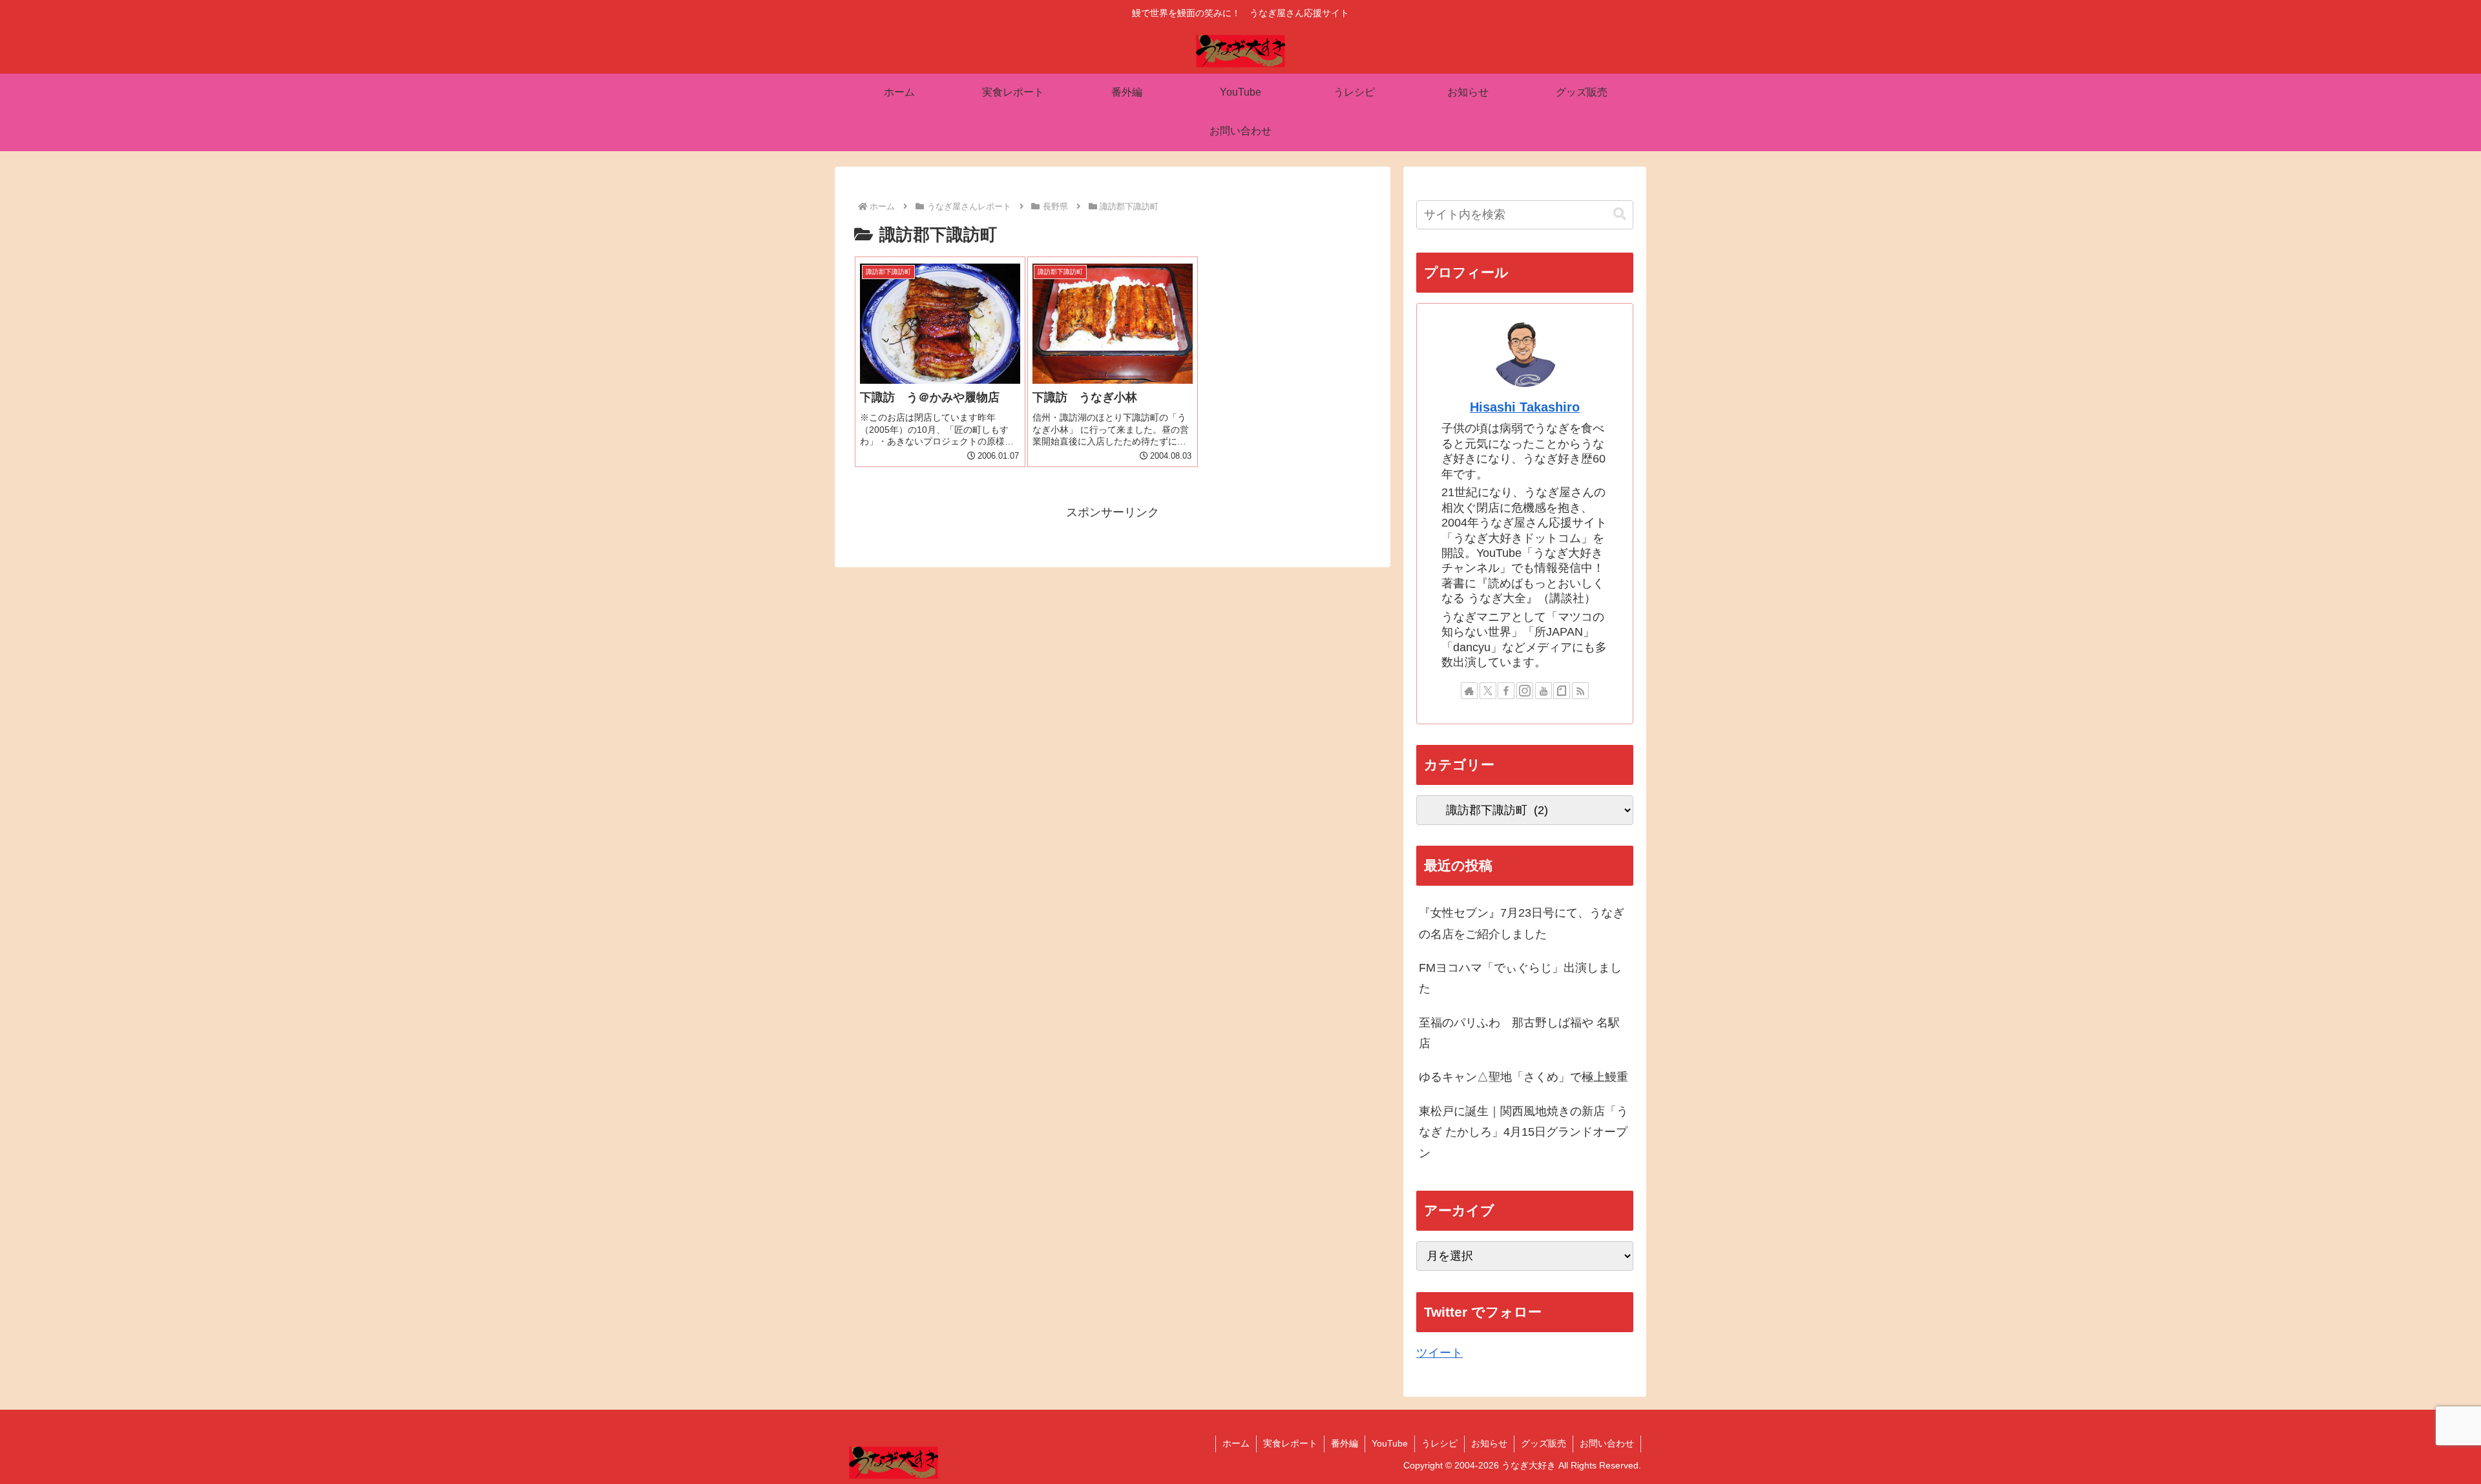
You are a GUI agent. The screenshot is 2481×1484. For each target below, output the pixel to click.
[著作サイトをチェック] (1469, 691)
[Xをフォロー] (1488, 691)
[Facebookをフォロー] (1506, 691)
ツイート (1439, 1353)
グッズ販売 (1544, 1443)
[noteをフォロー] (1562, 691)
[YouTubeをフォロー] (1544, 691)
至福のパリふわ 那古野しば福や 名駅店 (1519, 1033)
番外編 (1345, 1443)
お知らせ (1489, 1443)
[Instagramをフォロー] (1525, 691)
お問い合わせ (1607, 1443)
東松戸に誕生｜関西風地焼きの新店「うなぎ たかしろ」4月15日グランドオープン (1523, 1132)
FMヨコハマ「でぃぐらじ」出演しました (1520, 978)
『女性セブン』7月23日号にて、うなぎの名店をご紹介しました (1522, 923)
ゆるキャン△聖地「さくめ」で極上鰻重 (1523, 1077)
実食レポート (1290, 1443)
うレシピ (1439, 1443)
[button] (1620, 214)
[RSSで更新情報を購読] (1580, 691)
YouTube (1390, 1443)
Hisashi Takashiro (1525, 407)
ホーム (1236, 1443)
